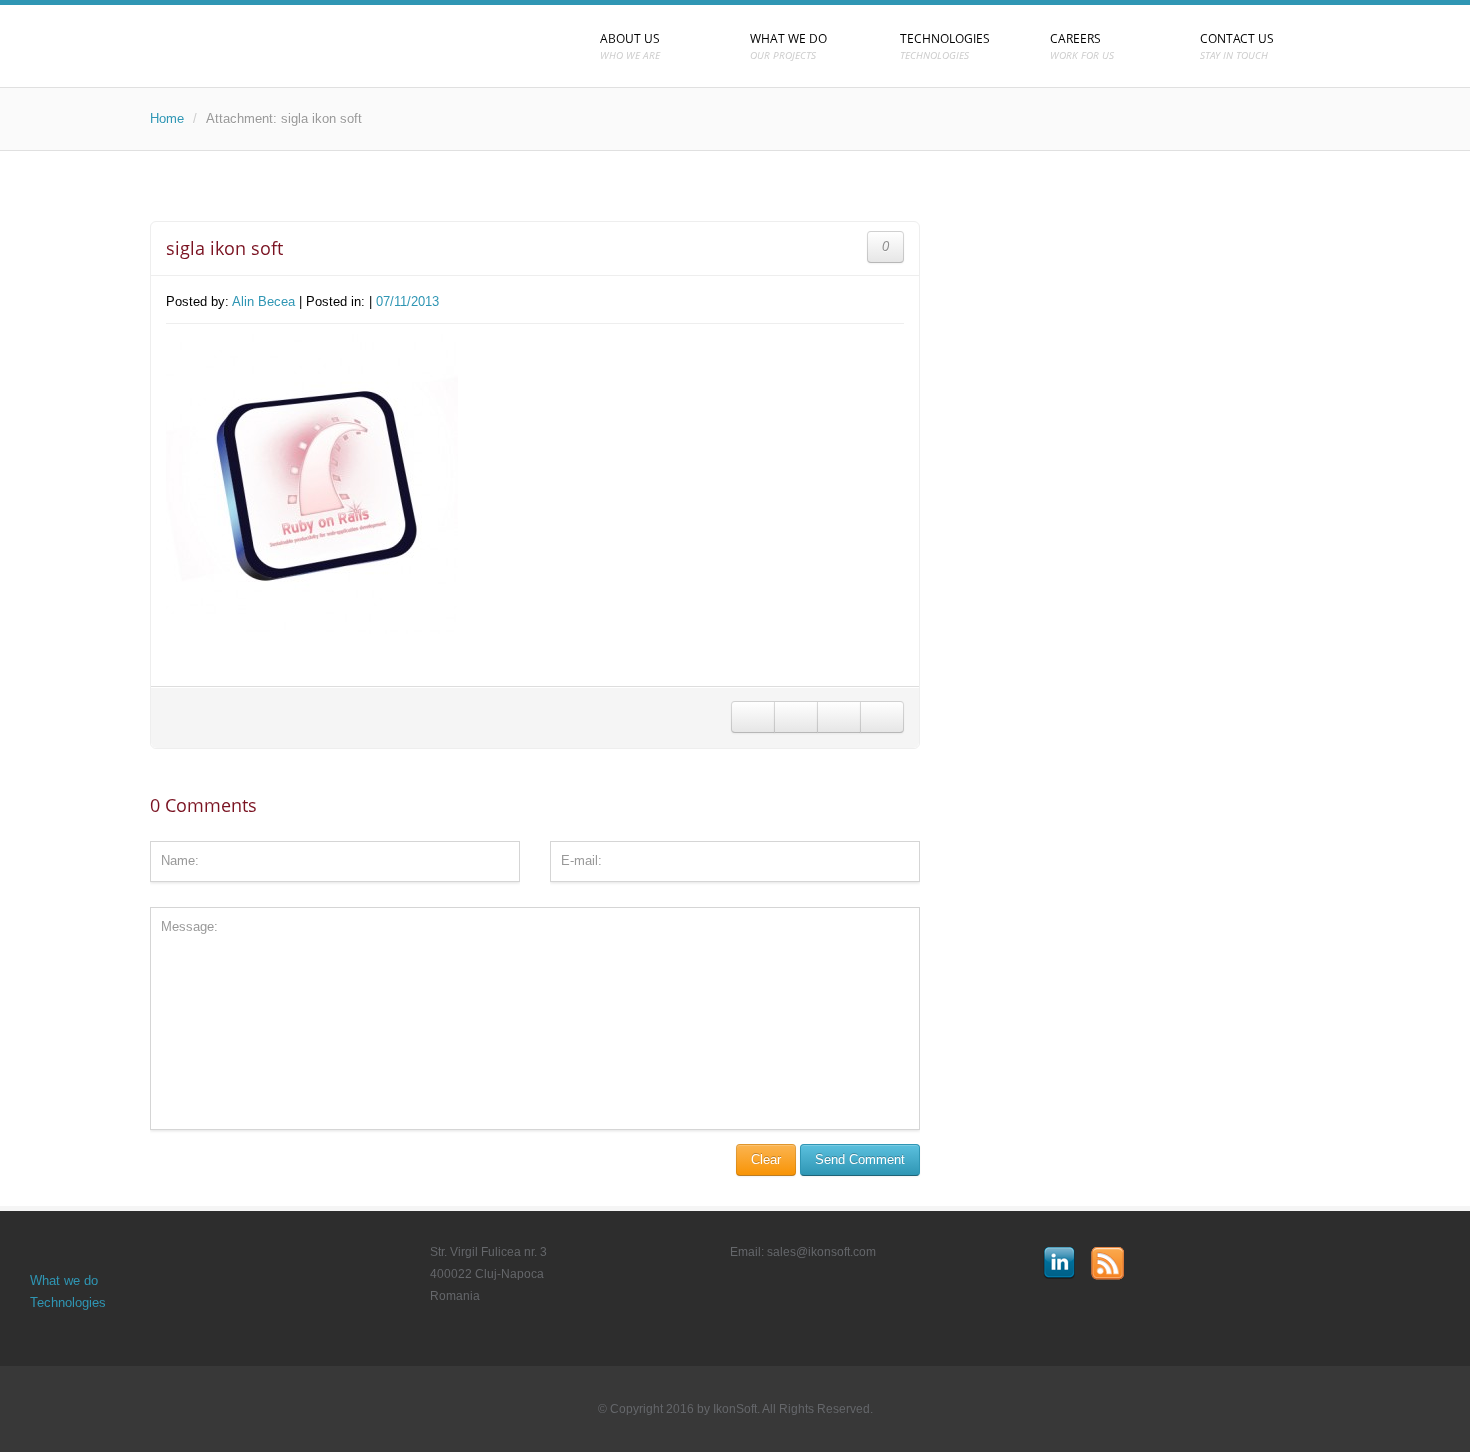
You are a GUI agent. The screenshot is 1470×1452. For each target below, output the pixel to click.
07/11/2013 (407, 301)
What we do (64, 1280)
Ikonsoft (335, 46)
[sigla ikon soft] (312, 490)
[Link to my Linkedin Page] (1059, 1263)
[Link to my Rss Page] (1107, 1263)
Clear (766, 1159)
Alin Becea (263, 301)
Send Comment (860, 1159)
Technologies (68, 1302)
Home (167, 118)
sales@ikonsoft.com (821, 1252)
